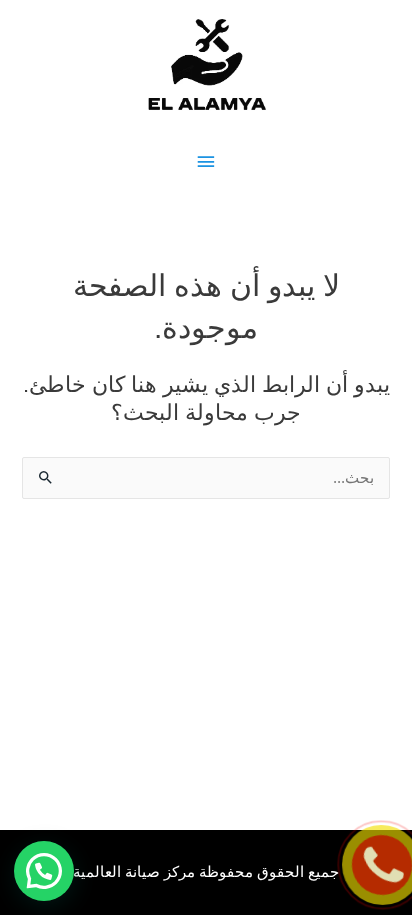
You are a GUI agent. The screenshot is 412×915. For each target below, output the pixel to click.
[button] (44, 871)
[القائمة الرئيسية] (206, 162)
